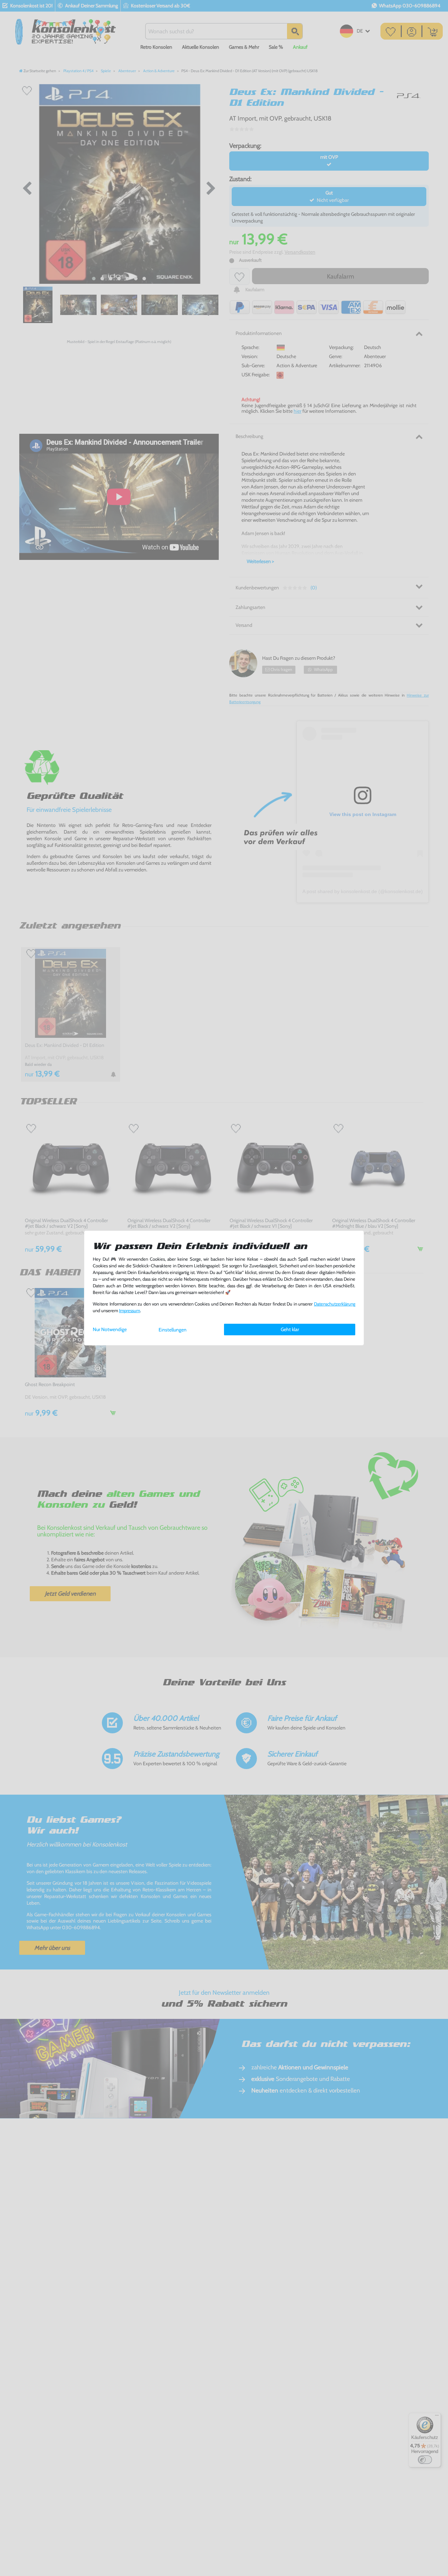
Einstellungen (173, 1330)
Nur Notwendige (110, 1329)
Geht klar (290, 1329)
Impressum (129, 1311)
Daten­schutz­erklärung (335, 1304)
